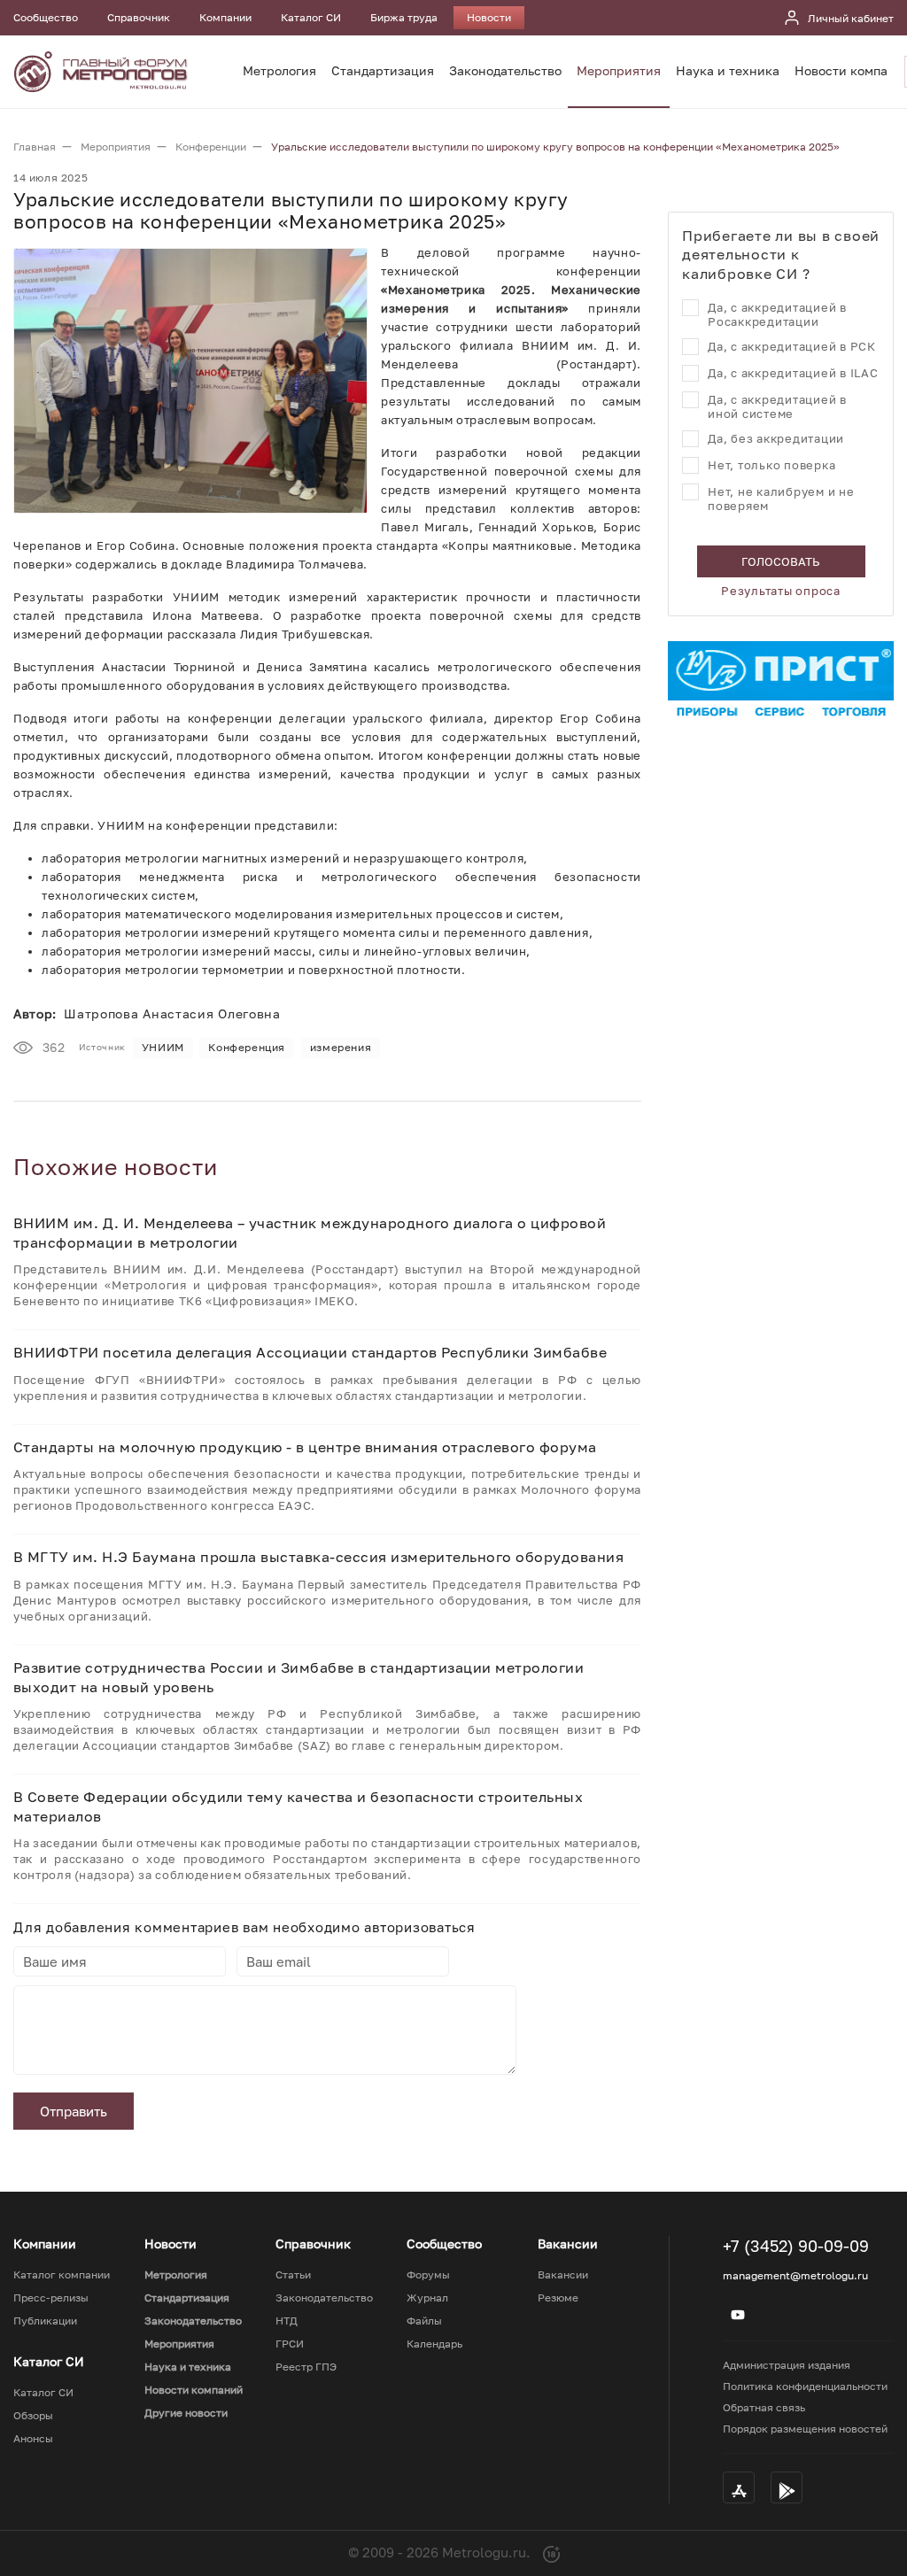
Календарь (434, 2344)
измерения (341, 1047)
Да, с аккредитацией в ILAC (793, 373)
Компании (225, 17)
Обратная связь (764, 2407)
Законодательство (505, 70)
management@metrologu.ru (795, 2275)
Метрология (279, 70)
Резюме (558, 2298)
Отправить (74, 2111)
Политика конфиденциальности (805, 2386)
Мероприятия (619, 70)
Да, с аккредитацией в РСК (792, 346)
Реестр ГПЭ (306, 2367)
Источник (102, 1047)
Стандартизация (383, 70)
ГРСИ (290, 2344)
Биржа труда (404, 17)
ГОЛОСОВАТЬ (781, 561)
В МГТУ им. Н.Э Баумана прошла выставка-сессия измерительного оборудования (318, 1557)
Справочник (139, 17)
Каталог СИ (311, 17)
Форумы (428, 2275)
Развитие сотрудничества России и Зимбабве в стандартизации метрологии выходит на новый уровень (298, 1677)
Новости (489, 17)
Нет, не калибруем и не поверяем (781, 499)
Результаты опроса (781, 591)
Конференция (247, 1047)
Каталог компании (62, 2275)
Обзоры (33, 2416)
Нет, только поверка (771, 465)
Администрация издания (787, 2365)
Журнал (427, 2298)
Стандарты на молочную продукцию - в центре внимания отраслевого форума (305, 1447)
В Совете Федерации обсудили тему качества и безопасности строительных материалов (298, 1806)
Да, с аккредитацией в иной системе (777, 406)
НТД (287, 2321)
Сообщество (46, 17)
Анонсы (33, 2439)
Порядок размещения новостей (805, 2429)
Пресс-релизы (51, 2298)
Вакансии (563, 2275)
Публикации (45, 2321)
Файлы (424, 2321)
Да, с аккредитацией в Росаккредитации (777, 314)
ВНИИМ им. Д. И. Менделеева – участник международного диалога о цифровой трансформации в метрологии (310, 1233)
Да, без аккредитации (776, 438)
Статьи (293, 2275)
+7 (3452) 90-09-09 (796, 2246)
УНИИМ (163, 1047)
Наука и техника (728, 70)
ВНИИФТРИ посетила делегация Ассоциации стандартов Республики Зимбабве (310, 1352)
